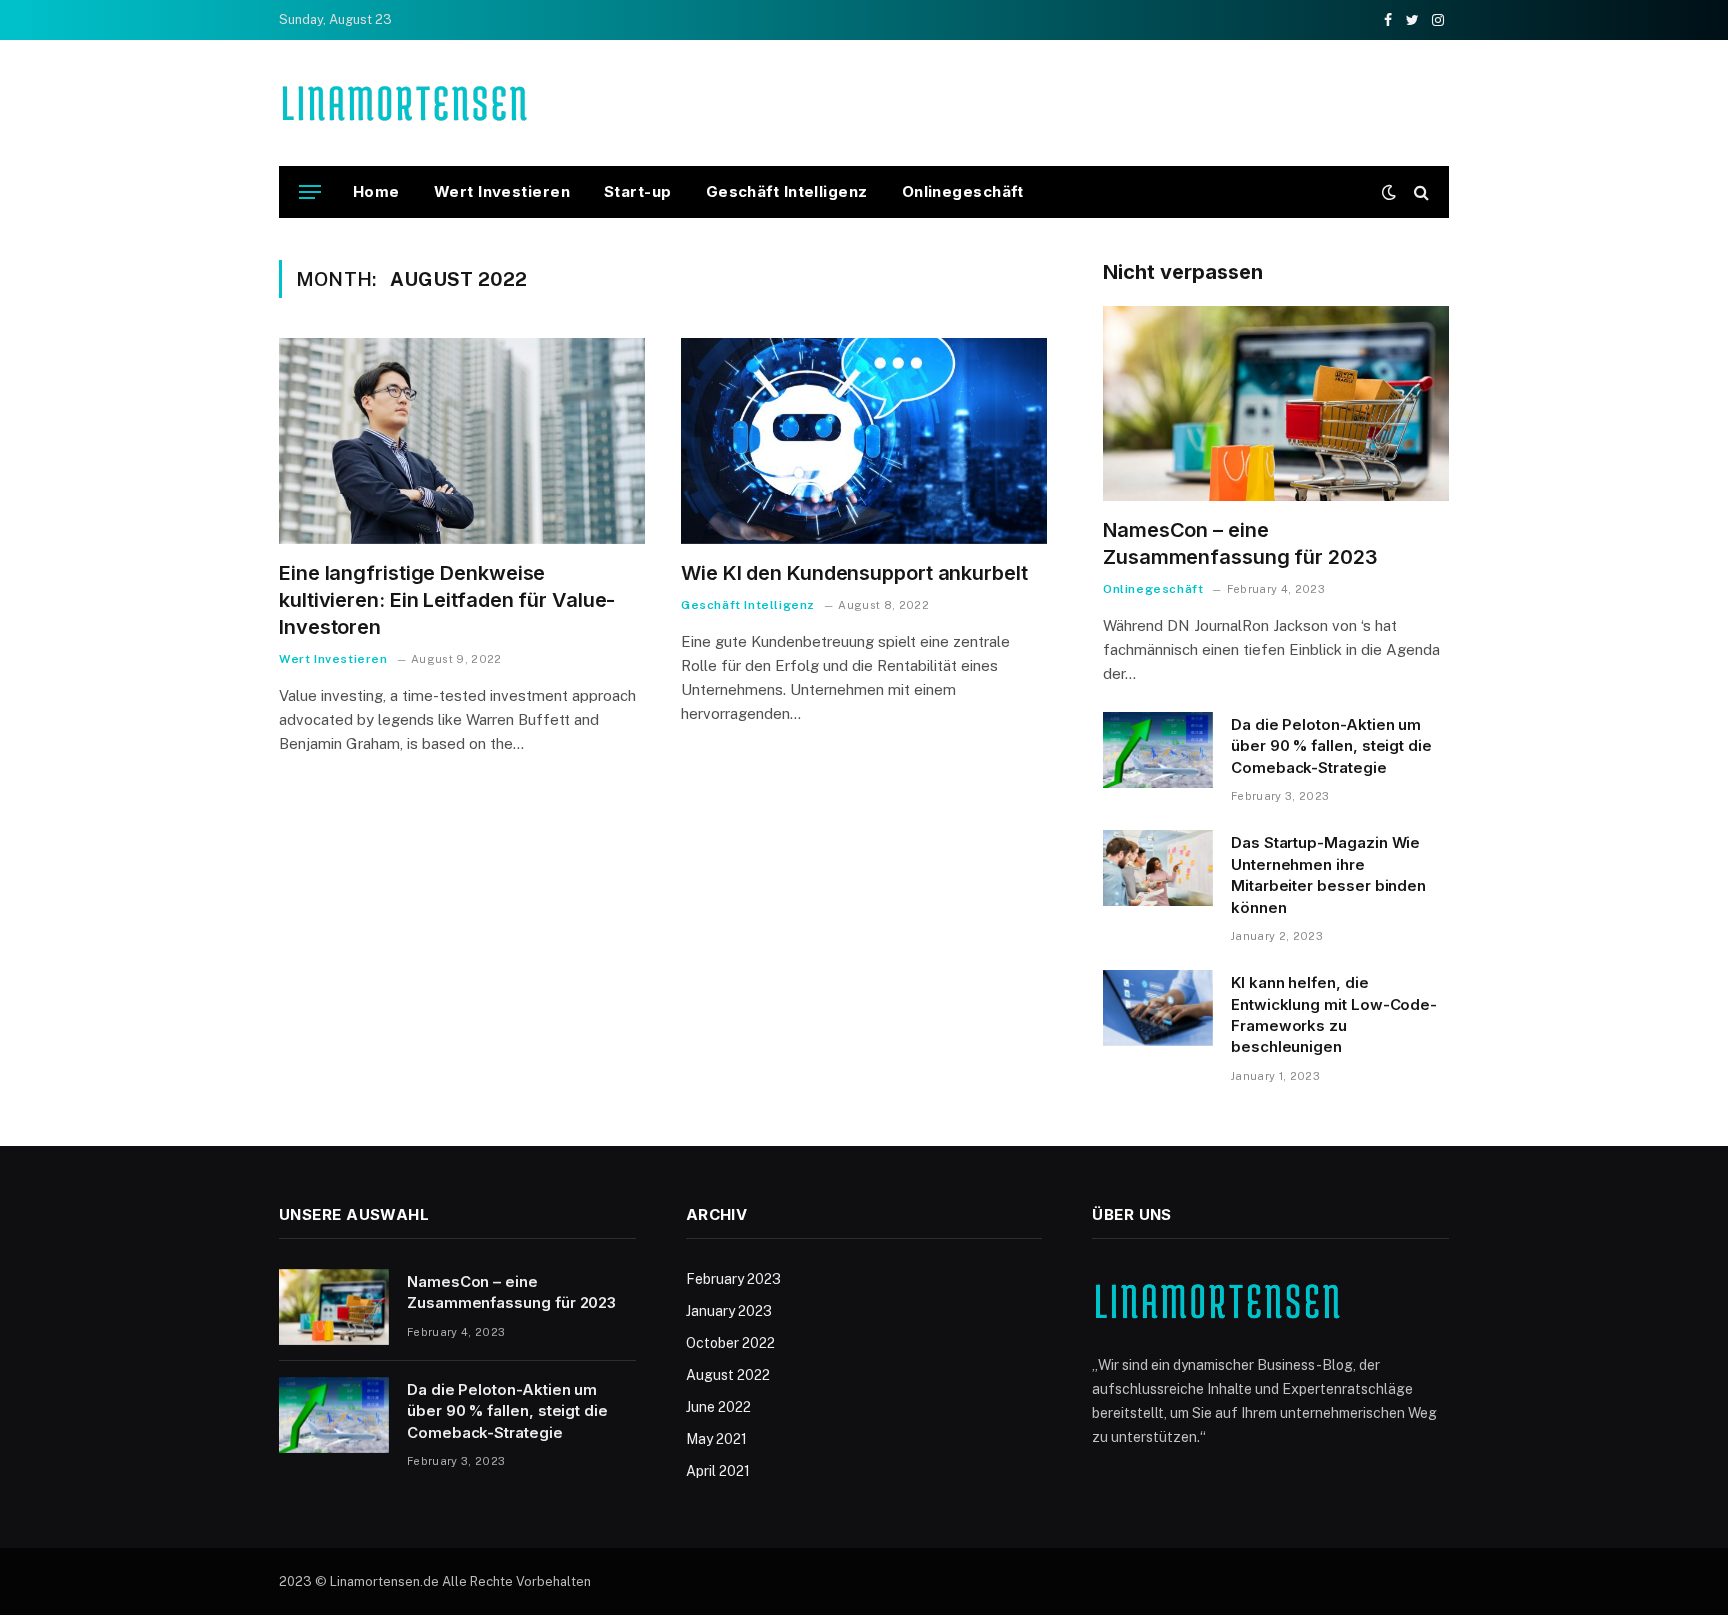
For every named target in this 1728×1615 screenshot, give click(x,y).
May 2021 (716, 1439)
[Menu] (310, 192)
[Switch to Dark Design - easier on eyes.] (1389, 192)
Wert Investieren (502, 191)
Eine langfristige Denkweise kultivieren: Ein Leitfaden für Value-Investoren (447, 600)
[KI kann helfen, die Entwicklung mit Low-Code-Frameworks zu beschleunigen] (1158, 1008)
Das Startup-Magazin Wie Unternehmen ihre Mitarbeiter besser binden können (1328, 874)
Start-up (638, 191)
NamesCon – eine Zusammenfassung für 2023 (1240, 543)
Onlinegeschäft (963, 191)
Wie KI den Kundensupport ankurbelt (854, 573)
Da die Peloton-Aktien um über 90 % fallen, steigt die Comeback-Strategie (1331, 746)
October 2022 (730, 1343)
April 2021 (718, 1471)
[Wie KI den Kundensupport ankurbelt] (864, 441)
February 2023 (733, 1279)
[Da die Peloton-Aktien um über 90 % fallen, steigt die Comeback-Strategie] (1158, 750)
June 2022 (718, 1407)
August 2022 (728, 1375)
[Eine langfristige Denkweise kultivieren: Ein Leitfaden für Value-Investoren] (462, 441)
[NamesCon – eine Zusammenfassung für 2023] (1276, 403)
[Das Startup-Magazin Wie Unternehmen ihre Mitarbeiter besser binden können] (1158, 868)
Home (376, 191)
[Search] (1419, 192)
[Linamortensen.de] (404, 103)
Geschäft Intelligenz (787, 191)
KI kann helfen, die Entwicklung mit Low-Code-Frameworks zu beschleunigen (1334, 1014)
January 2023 (729, 1311)
